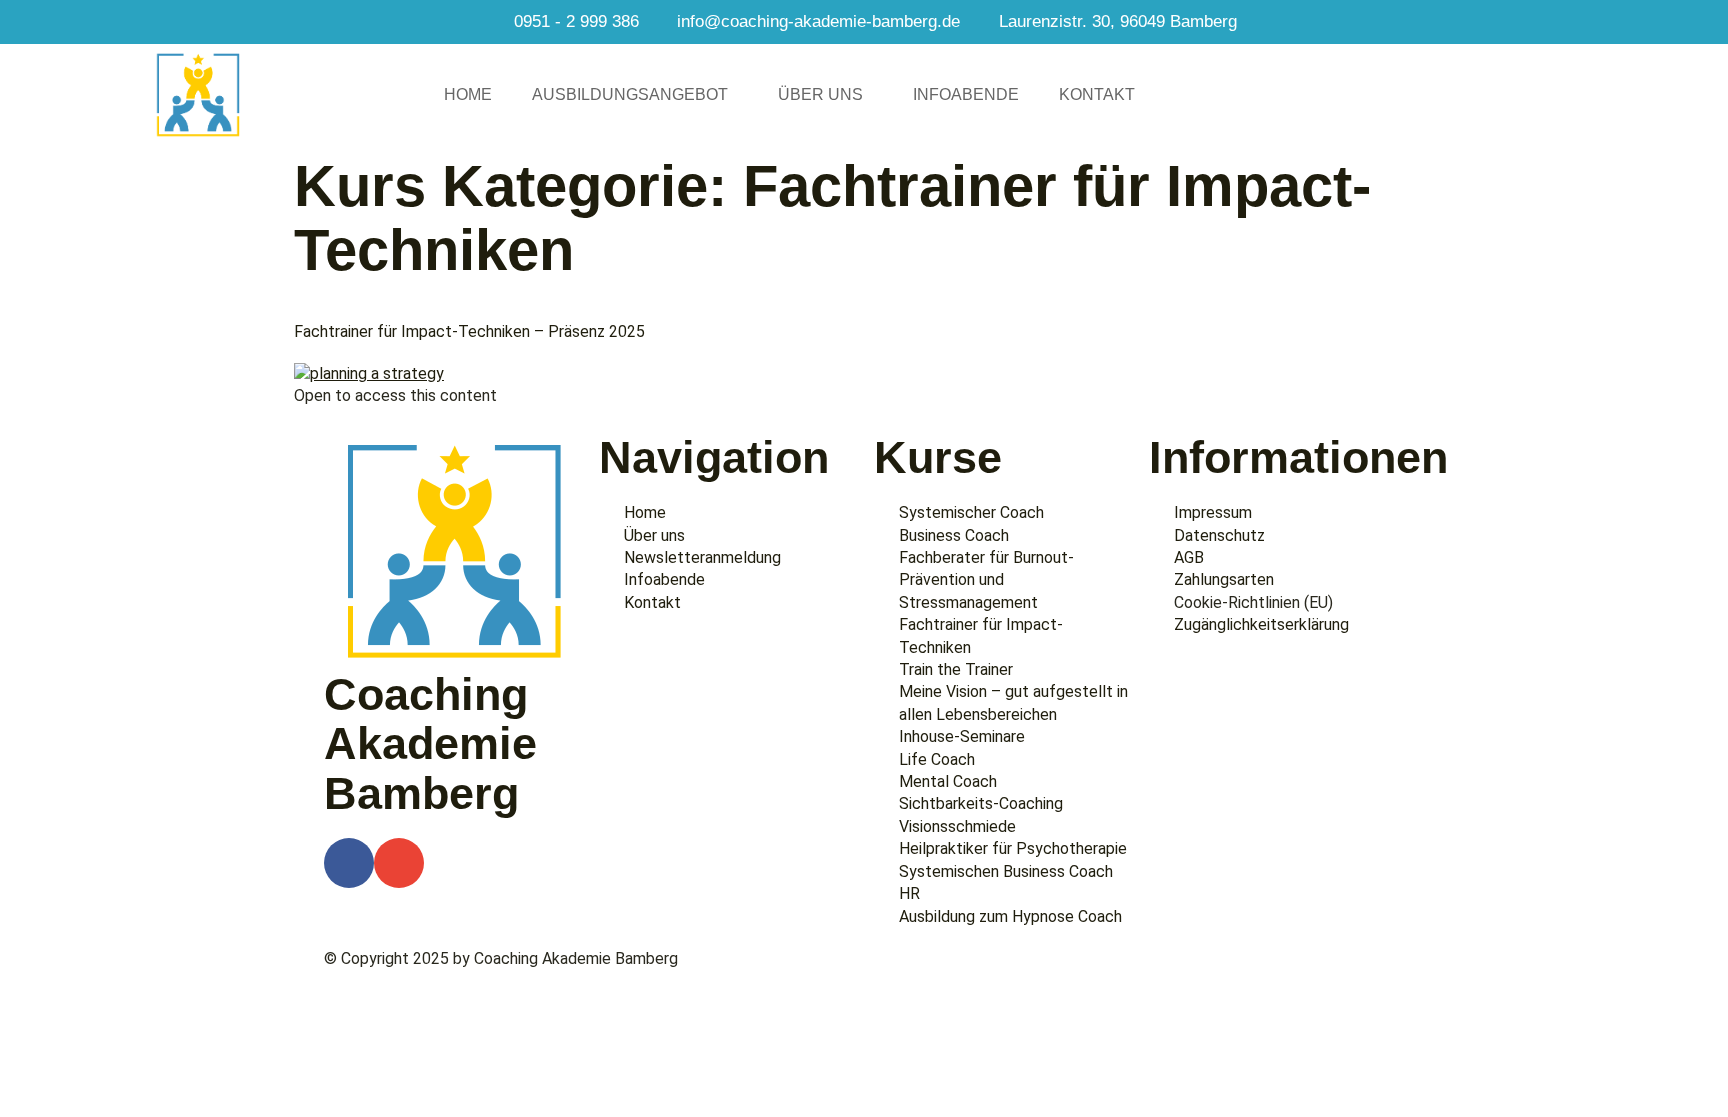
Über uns (820, 94)
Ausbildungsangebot (630, 94)
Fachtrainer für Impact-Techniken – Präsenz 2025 (469, 331)
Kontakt (1097, 94)
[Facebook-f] (349, 863)
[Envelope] (399, 863)
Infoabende (966, 94)
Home (468, 94)
